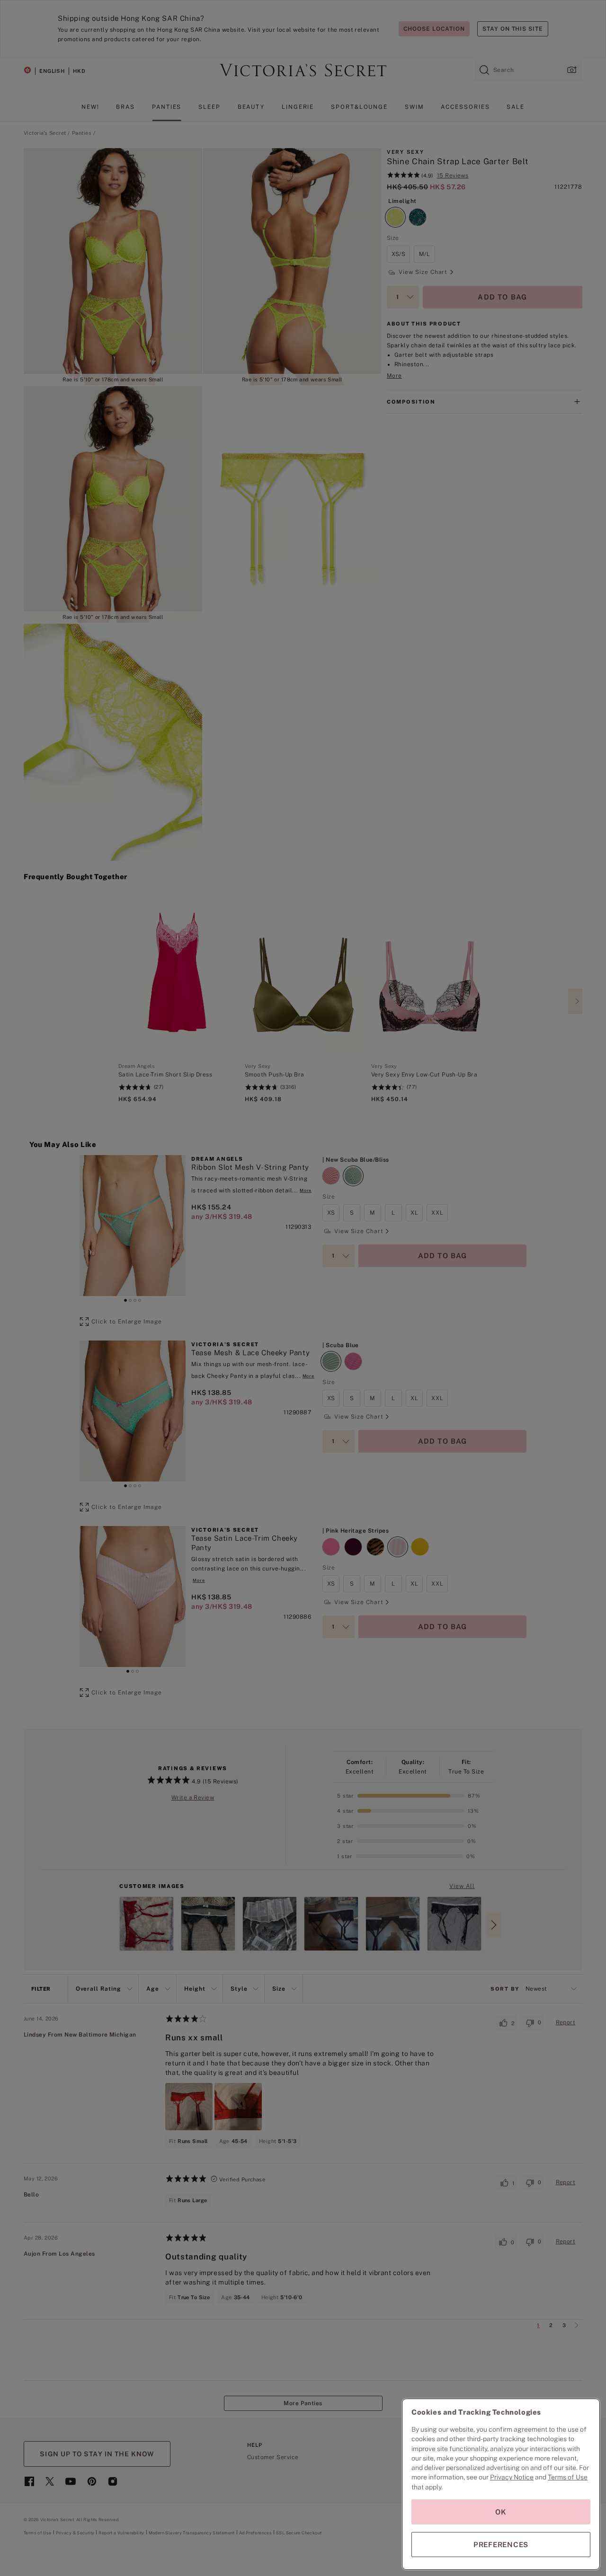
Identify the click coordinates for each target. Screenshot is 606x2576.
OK (501, 2512)
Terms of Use (568, 2477)
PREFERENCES (501, 2545)
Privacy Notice (512, 2477)
